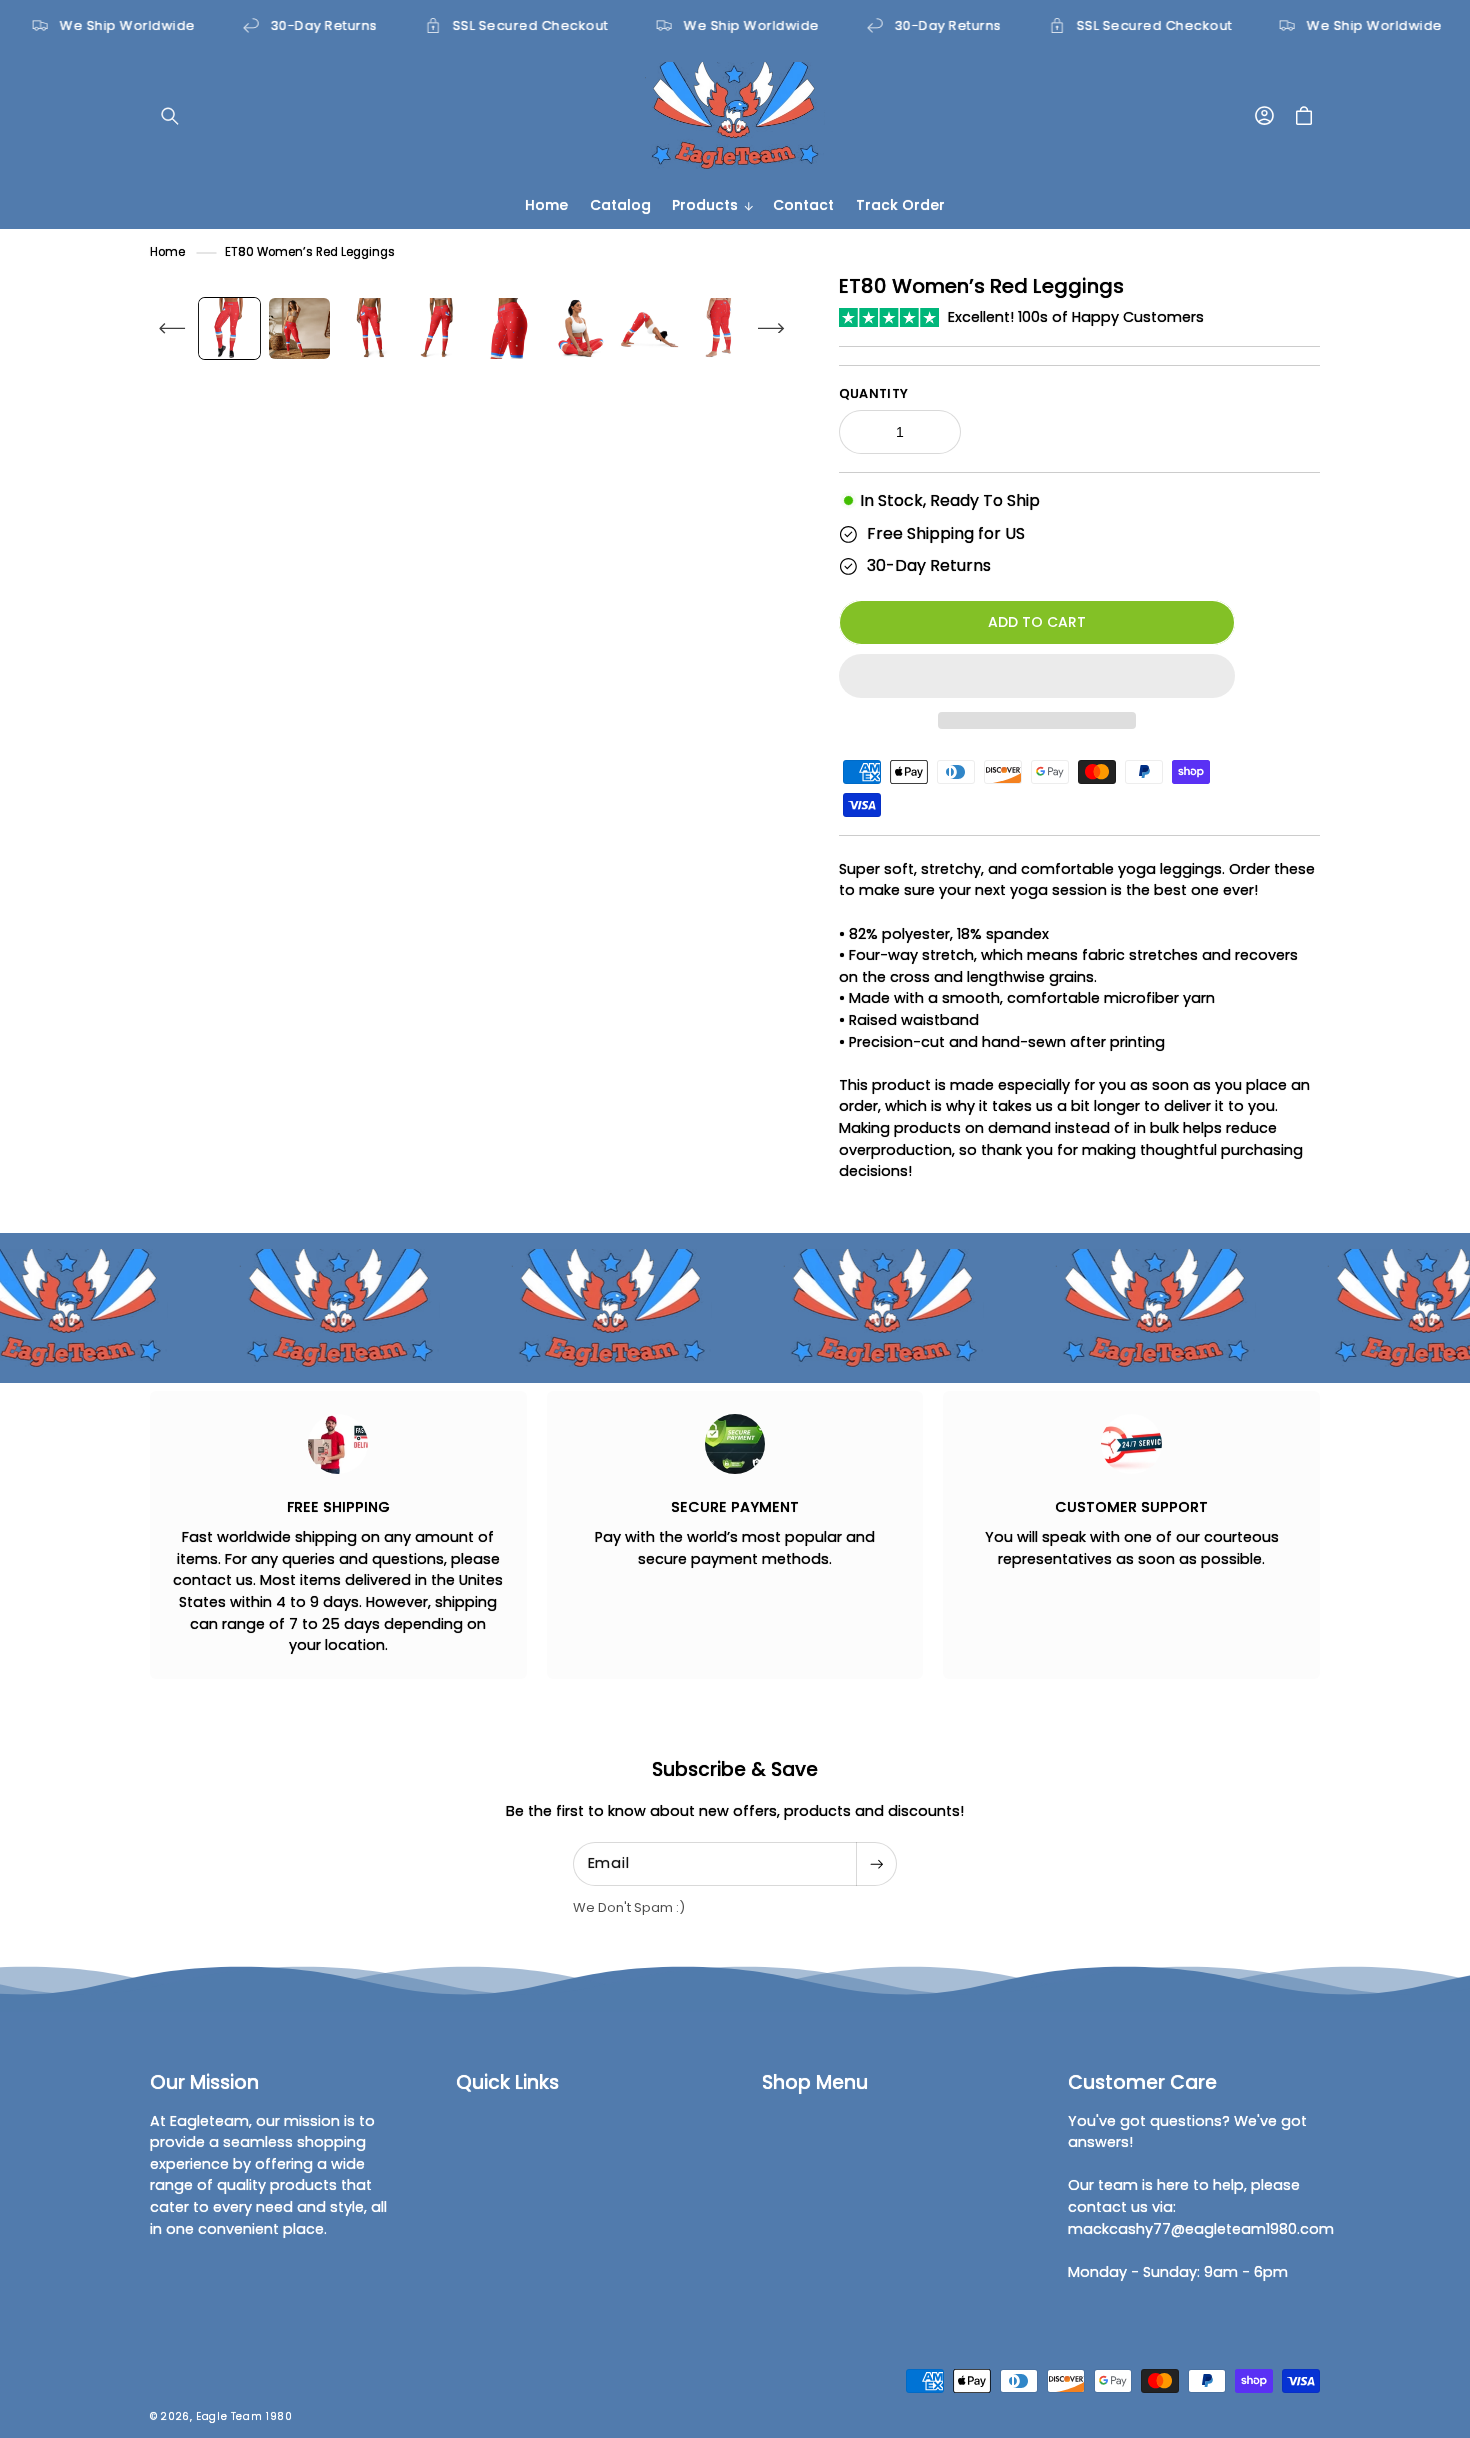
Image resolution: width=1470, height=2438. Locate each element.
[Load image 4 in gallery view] (439, 328)
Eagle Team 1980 (244, 2416)
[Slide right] (772, 328)
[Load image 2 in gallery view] (299, 328)
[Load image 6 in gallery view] (579, 328)
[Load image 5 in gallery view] (509, 328)
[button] (1037, 676)
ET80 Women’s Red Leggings (310, 252)
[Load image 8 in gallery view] (719, 328)
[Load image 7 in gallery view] (649, 328)
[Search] (170, 116)
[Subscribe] (876, 1864)
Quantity (874, 393)
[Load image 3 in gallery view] (369, 328)
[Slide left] (172, 328)
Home (167, 252)
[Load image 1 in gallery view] (229, 328)
